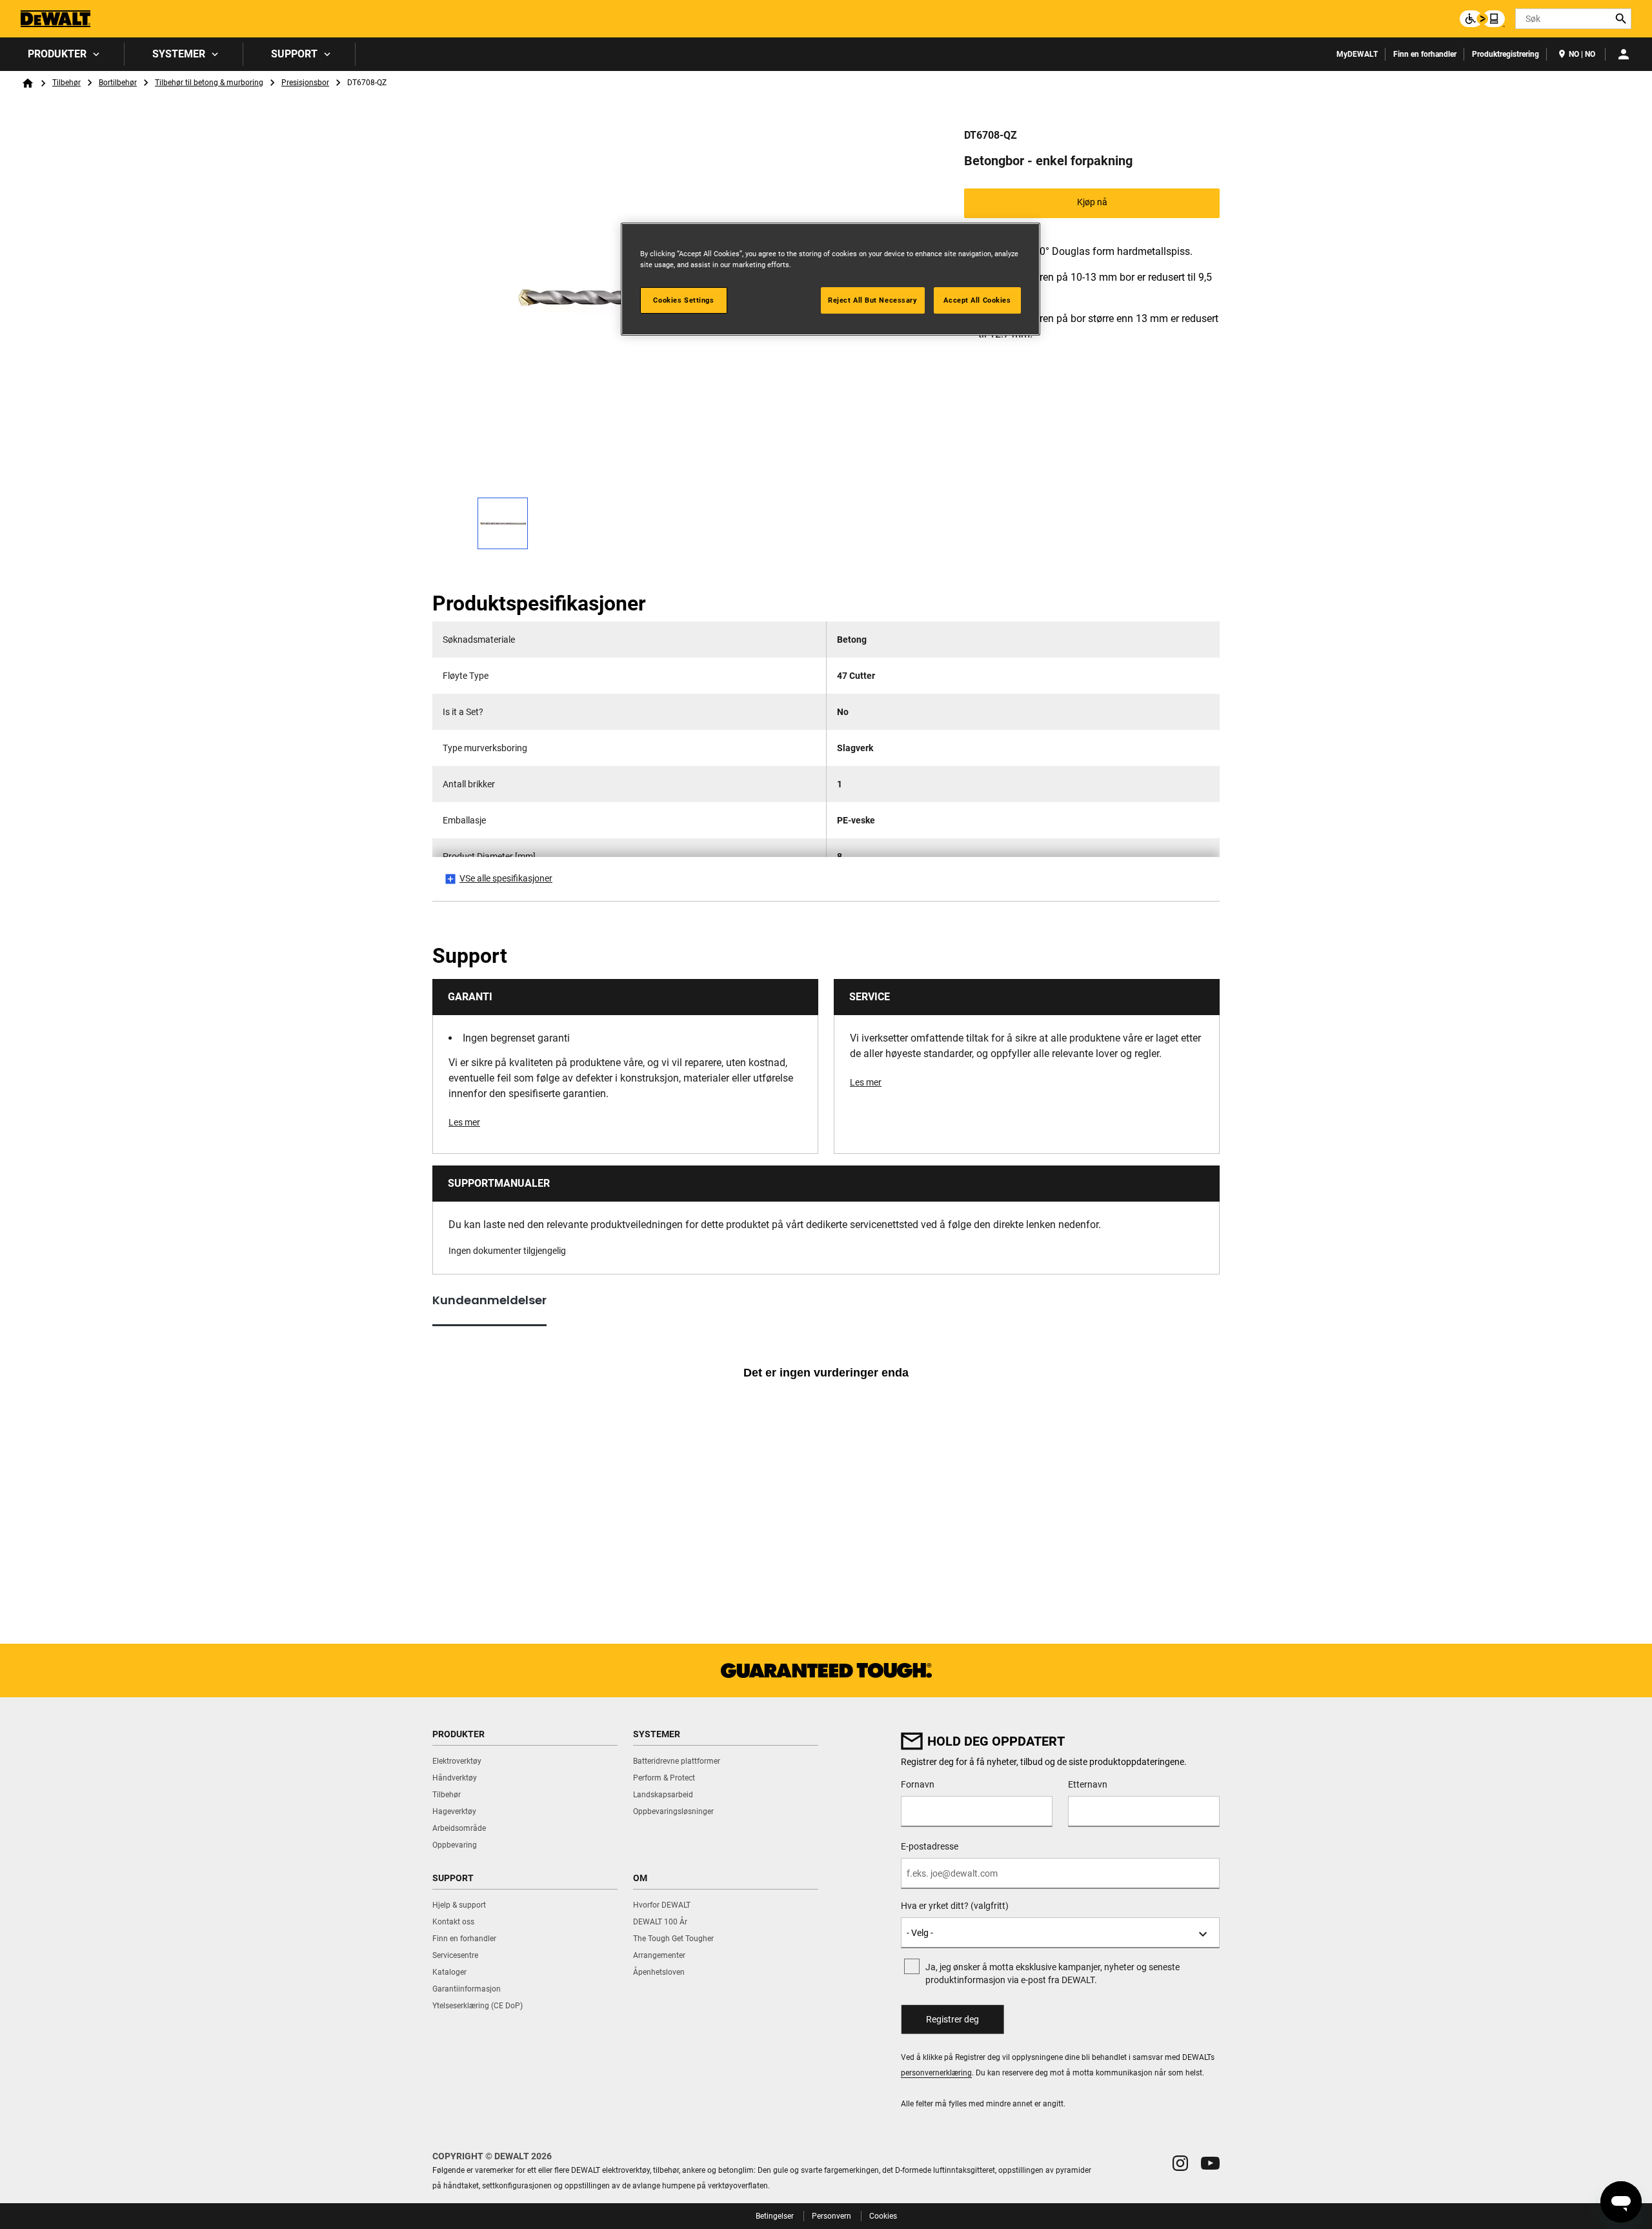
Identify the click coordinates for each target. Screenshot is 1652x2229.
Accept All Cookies (977, 300)
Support (294, 54)
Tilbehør (66, 83)
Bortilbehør (118, 83)
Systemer (179, 54)
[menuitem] (62, 54)
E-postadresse (930, 1846)
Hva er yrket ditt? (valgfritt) (955, 1906)
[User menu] (1624, 54)
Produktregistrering (1506, 54)
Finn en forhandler (1425, 54)
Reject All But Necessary (873, 300)
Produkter (57, 54)
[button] (1180, 2163)
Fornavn (918, 1784)
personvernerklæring (936, 2073)
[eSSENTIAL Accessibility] (1482, 19)
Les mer (464, 1122)
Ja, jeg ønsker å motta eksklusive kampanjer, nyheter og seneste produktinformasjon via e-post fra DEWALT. (1053, 1973)
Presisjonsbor (305, 83)
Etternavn (1088, 1784)
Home (28, 83)
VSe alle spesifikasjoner (506, 878)
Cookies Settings (683, 300)
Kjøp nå (1092, 202)
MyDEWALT (1357, 54)
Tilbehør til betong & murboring (209, 83)
